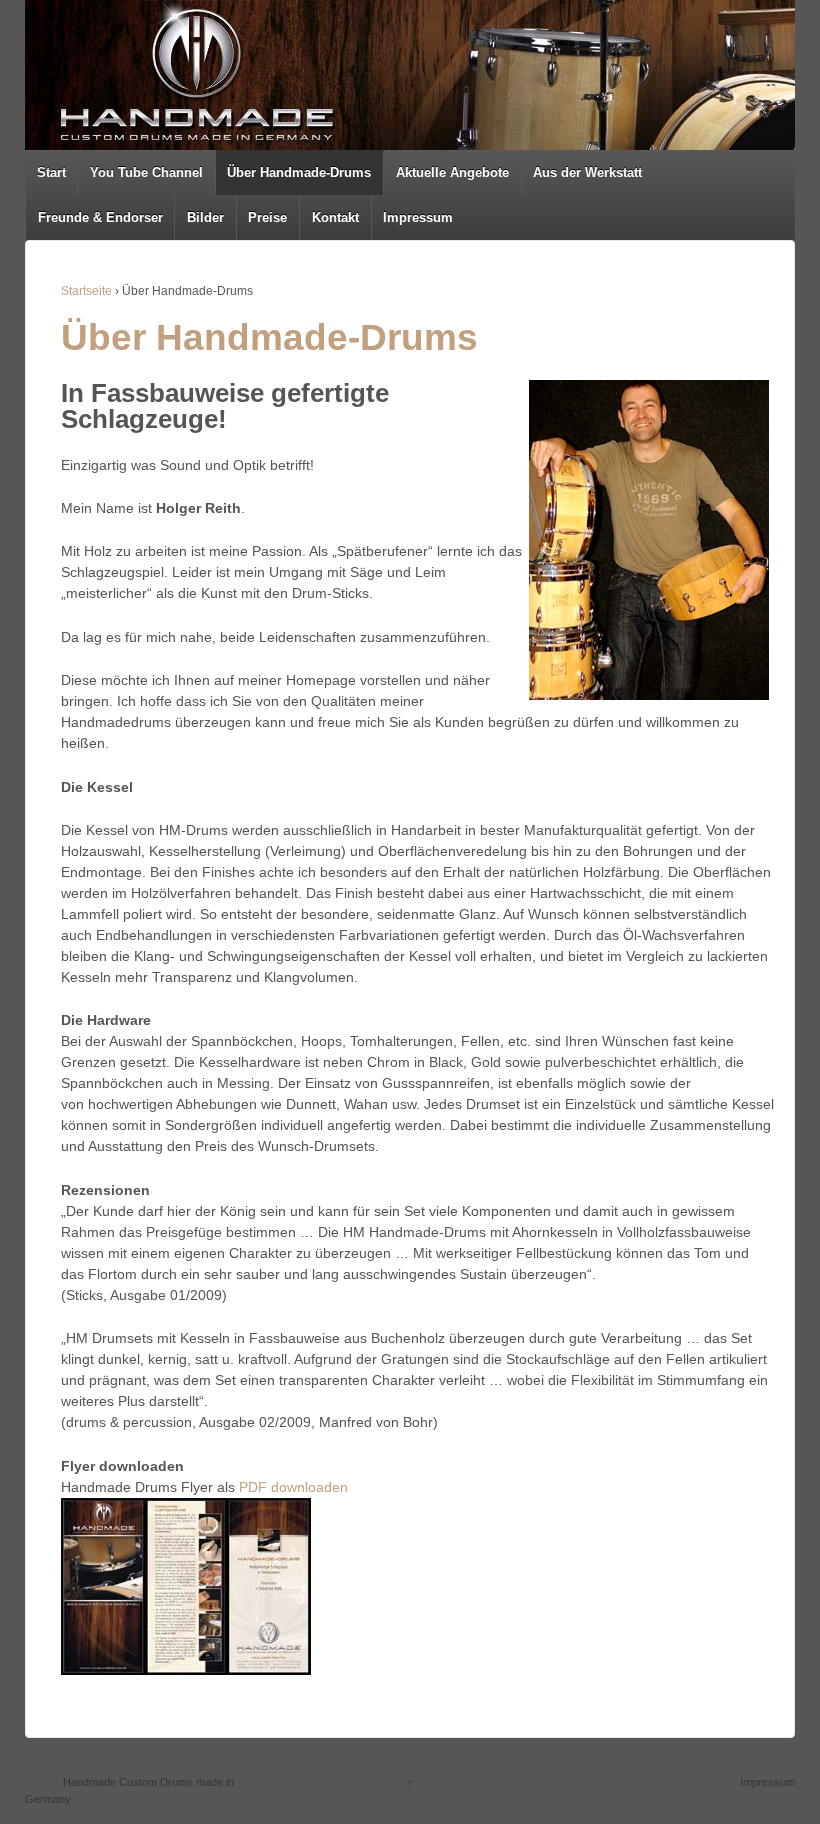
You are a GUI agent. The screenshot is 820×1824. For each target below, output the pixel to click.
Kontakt (335, 217)
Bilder (205, 217)
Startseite (86, 291)
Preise (267, 217)
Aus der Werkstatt (587, 172)
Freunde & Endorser (100, 217)
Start (51, 172)
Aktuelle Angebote (452, 172)
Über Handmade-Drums (299, 172)
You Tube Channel (146, 172)
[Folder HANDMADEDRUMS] (186, 1585)
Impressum (418, 217)
